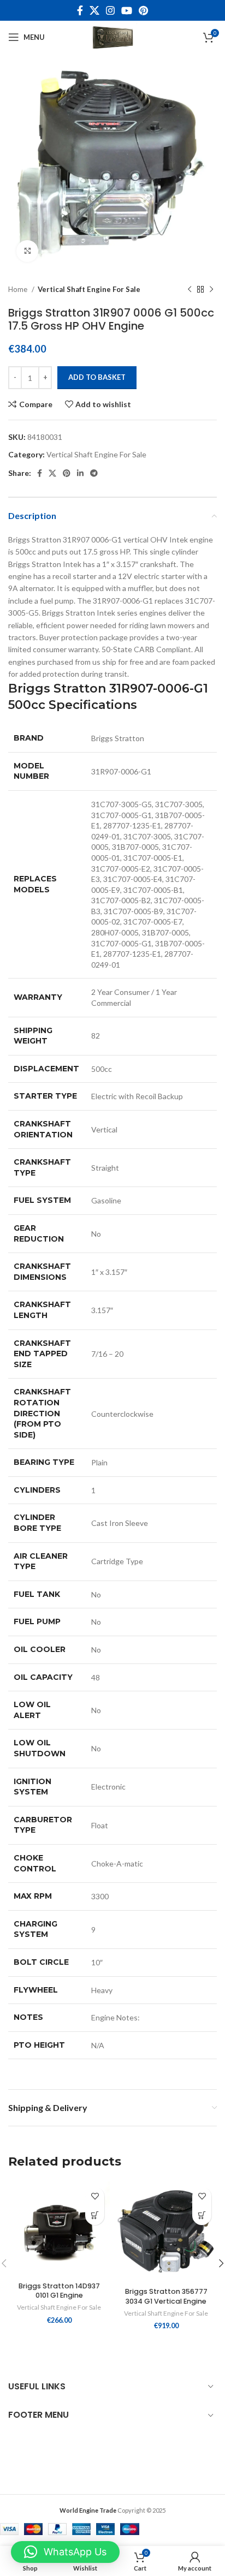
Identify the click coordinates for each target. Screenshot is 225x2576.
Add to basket (97, 377)
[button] (95, 2216)
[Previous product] (190, 290)
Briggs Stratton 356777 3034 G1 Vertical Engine (166, 2296)
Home (19, 289)
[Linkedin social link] (80, 473)
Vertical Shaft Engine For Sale (89, 289)
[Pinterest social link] (143, 10)
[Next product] (211, 290)
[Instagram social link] (110, 10)
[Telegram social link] (94, 473)
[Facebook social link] (80, 10)
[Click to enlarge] (27, 251)
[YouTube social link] (127, 10)
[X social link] (94, 10)
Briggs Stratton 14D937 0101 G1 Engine (59, 2291)
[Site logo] (112, 36)
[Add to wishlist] (95, 2196)
